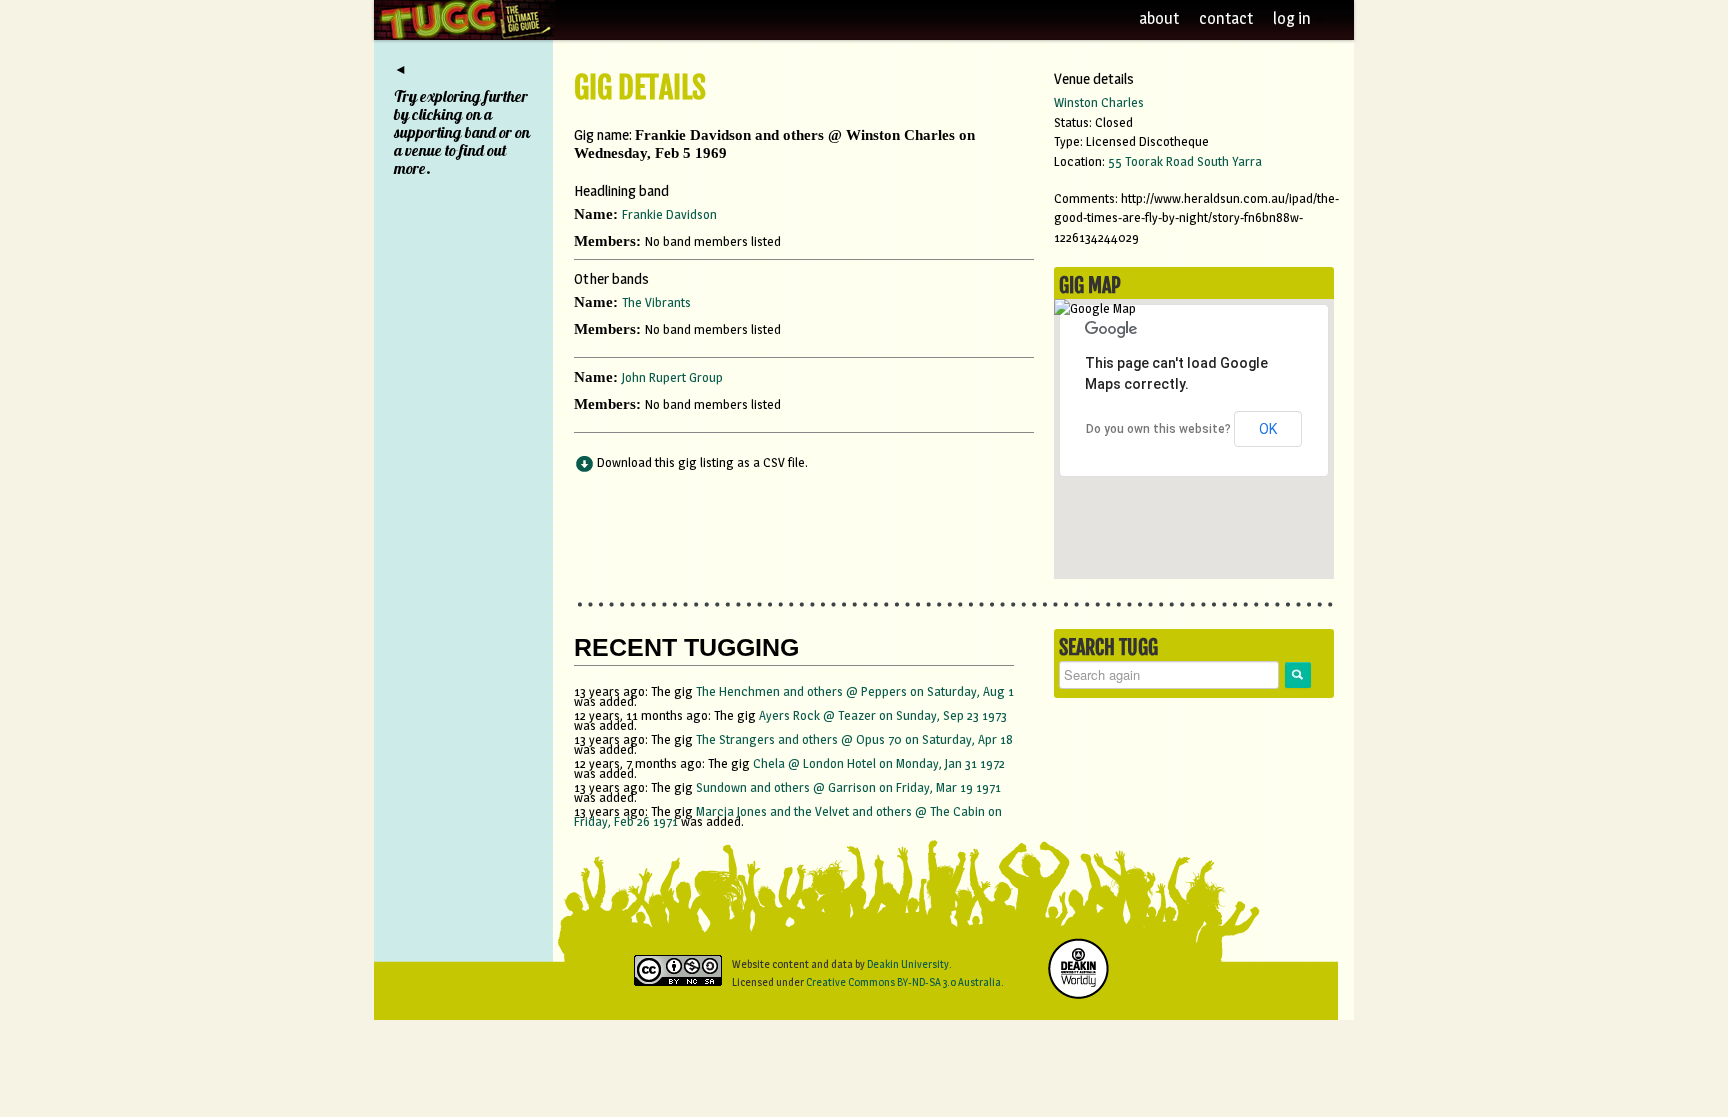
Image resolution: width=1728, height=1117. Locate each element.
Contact (1226, 18)
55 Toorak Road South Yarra (1185, 161)
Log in (1293, 18)
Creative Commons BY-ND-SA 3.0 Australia (903, 982)
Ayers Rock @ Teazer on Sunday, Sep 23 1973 (883, 715)
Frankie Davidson (669, 214)
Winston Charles (1099, 102)
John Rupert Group (672, 377)
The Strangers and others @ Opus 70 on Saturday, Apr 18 (854, 739)
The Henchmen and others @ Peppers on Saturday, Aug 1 (855, 691)
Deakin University (908, 964)
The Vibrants (656, 302)
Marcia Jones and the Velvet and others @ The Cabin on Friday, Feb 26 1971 (788, 816)
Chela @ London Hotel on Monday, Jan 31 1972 (879, 763)
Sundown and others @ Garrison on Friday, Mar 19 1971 (848, 787)
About (1159, 18)
